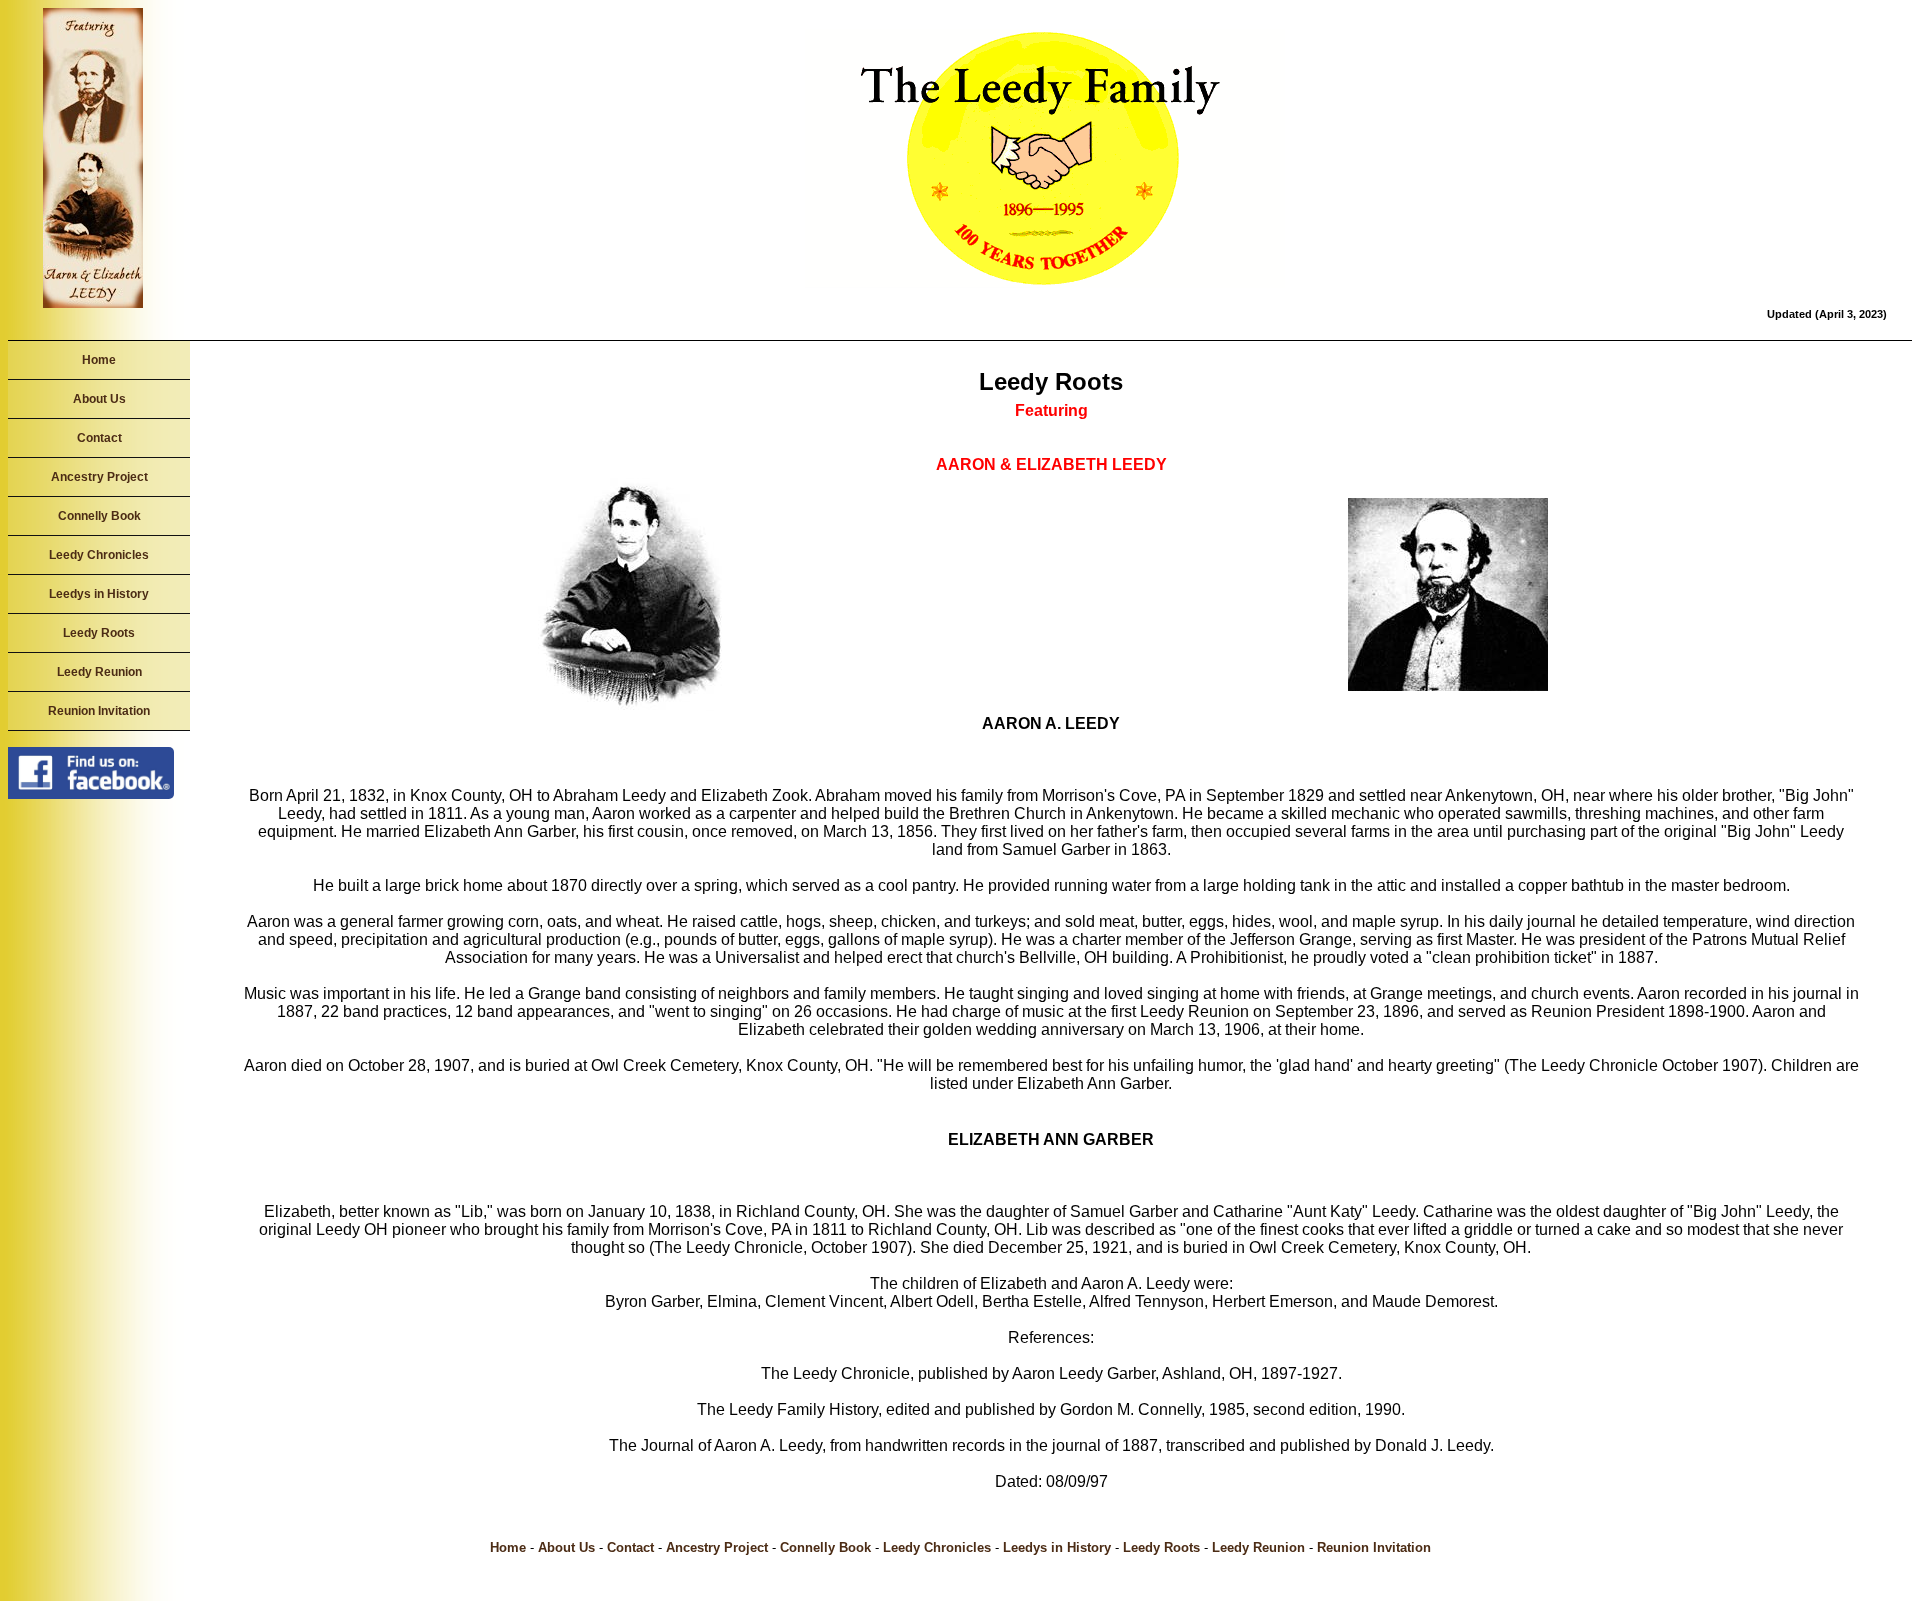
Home (99, 360)
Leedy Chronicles (99, 555)
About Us (99, 399)
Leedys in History (99, 594)
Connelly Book (99, 516)
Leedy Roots (99, 633)
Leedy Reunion (99, 672)
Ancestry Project (99, 477)
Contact (99, 438)
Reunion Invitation (99, 711)
